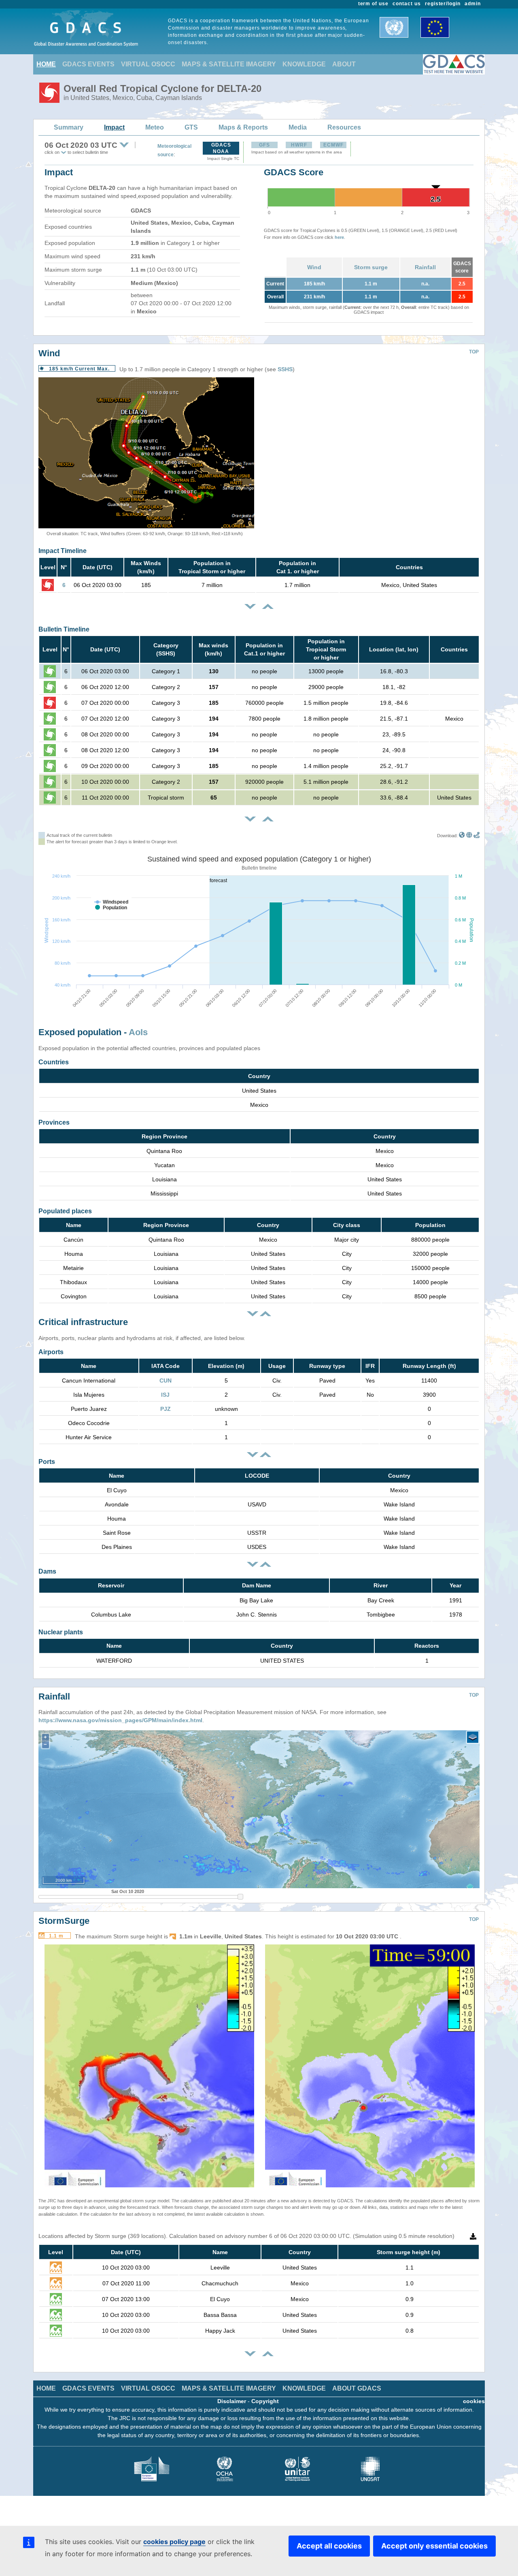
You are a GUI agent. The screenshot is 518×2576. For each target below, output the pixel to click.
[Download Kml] (462, 836)
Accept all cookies (329, 2546)
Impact (114, 127)
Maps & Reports (243, 127)
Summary (69, 127)
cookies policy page (174, 2542)
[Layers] (473, 1737)
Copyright (265, 2401)
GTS (191, 127)
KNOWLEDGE (304, 64)
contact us (407, 4)
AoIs (138, 1032)
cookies (474, 2401)
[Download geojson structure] (469, 836)
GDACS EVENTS (88, 64)
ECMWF (333, 145)
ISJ (165, 1395)
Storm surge (371, 267)
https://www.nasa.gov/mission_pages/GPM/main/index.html (120, 1720)
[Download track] (477, 836)
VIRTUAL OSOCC (148, 64)
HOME (46, 64)
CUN (166, 1381)
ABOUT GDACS (357, 2388)
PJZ (166, 1409)
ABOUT (344, 64)
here (339, 237)
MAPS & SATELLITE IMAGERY (229, 64)
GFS (264, 145)
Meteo (155, 127)
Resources (344, 127)
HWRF (299, 145)
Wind (314, 267)
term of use (374, 4)
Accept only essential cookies (434, 2546)
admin (473, 4)
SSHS (285, 369)
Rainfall (425, 267)
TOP (474, 352)
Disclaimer (232, 2401)
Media (298, 127)
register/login (443, 4)
